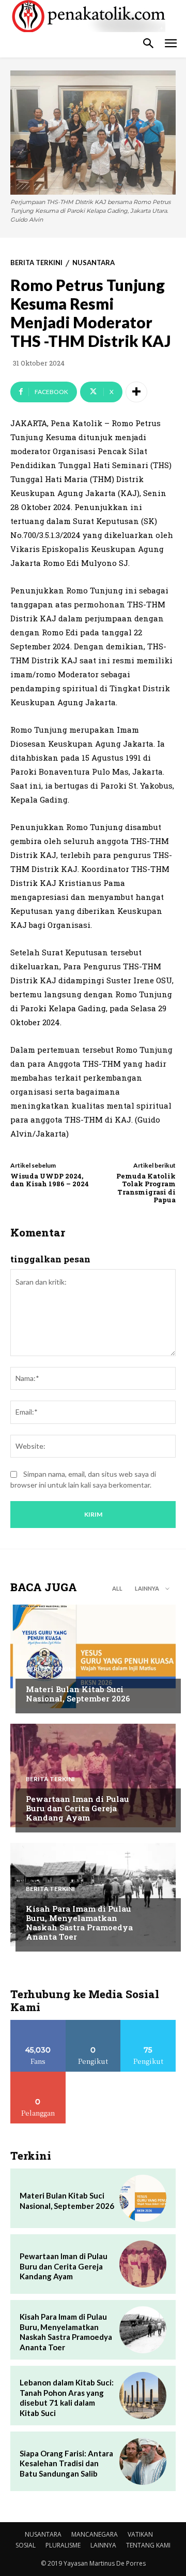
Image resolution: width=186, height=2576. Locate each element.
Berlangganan (38, 2076)
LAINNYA (103, 2545)
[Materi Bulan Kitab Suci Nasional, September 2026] (93, 1656)
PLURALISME (63, 2545)
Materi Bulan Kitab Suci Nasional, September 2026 (78, 1694)
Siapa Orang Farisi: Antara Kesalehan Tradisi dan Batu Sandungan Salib (66, 2463)
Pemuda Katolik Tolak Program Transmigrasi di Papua (146, 1188)
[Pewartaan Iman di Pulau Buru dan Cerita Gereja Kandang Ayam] (93, 1775)
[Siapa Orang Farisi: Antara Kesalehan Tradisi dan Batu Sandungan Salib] (143, 2461)
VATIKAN (140, 2534)
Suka (38, 2024)
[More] (136, 392)
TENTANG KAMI (148, 2545)
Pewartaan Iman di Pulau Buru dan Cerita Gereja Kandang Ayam (78, 1808)
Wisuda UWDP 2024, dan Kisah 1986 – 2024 (50, 1180)
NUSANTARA (94, 263)
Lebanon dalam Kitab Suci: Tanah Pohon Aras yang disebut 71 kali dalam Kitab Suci (67, 2398)
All (117, 1588)
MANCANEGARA (95, 2534)
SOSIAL (26, 2545)
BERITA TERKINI (36, 263)
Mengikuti (93, 2024)
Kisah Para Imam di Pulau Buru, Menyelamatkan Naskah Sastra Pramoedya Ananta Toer (79, 1923)
